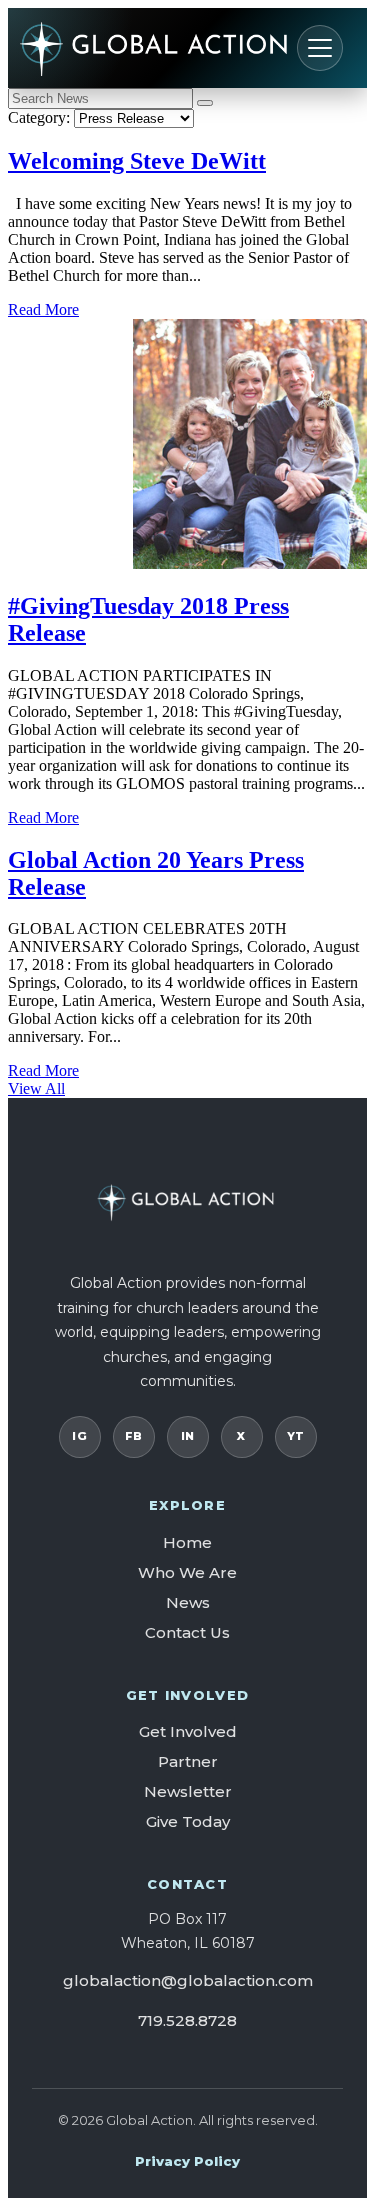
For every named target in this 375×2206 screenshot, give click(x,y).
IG (79, 1436)
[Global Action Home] (183, 48)
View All (36, 1088)
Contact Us (187, 1632)
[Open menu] (320, 48)
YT (296, 1436)
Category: (39, 117)
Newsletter (188, 1791)
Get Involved (188, 1731)
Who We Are (187, 1572)
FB (134, 1436)
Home (187, 1542)
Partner (188, 1761)
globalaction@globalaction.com (188, 1980)
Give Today (188, 1821)
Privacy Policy (187, 2161)
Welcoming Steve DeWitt (137, 161)
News (188, 1602)
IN (188, 1436)
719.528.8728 (187, 2020)
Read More (43, 309)
